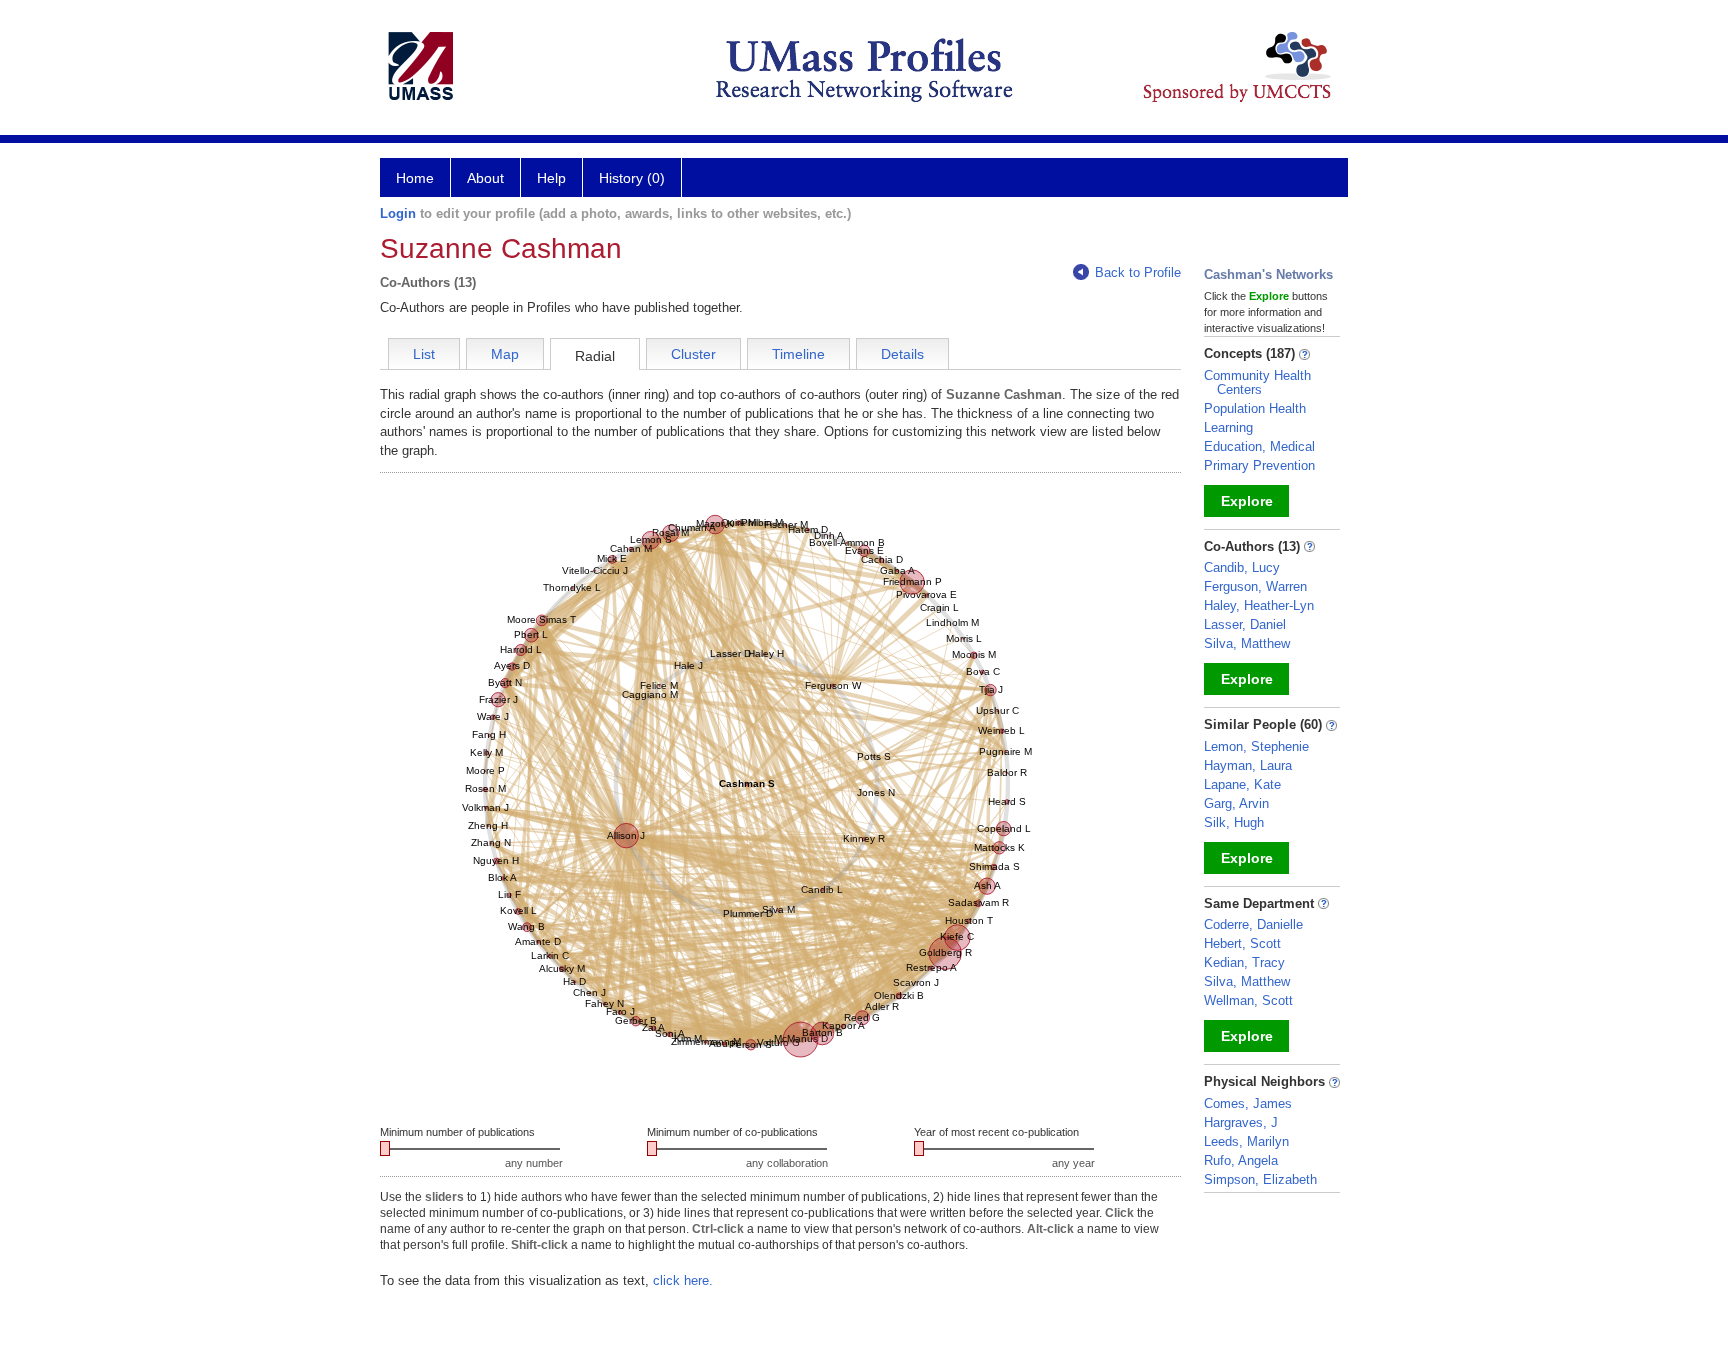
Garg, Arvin (1236, 803)
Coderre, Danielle (1253, 924)
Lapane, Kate (1242, 784)
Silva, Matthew (1247, 643)
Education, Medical (1259, 446)
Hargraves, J (1241, 1122)
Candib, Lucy (1242, 567)
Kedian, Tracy (1244, 962)
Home (415, 178)
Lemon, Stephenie (1256, 746)
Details (902, 354)
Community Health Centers (1257, 382)
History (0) (632, 178)
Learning (1228, 427)
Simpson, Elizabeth (1260, 1179)
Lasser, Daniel (1245, 624)
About (485, 178)
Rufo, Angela (1241, 1160)
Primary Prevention (1259, 465)
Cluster (693, 354)
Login (398, 213)
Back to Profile (1138, 272)
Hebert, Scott (1242, 943)
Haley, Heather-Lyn (1259, 605)
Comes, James (1248, 1103)
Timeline (798, 354)
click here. (683, 1280)
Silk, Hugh (1234, 822)
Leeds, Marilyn (1246, 1141)
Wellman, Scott (1248, 1000)
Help (551, 178)
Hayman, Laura (1248, 765)
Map (505, 354)
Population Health (1255, 408)
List (424, 354)
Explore (1247, 501)
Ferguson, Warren (1255, 586)
